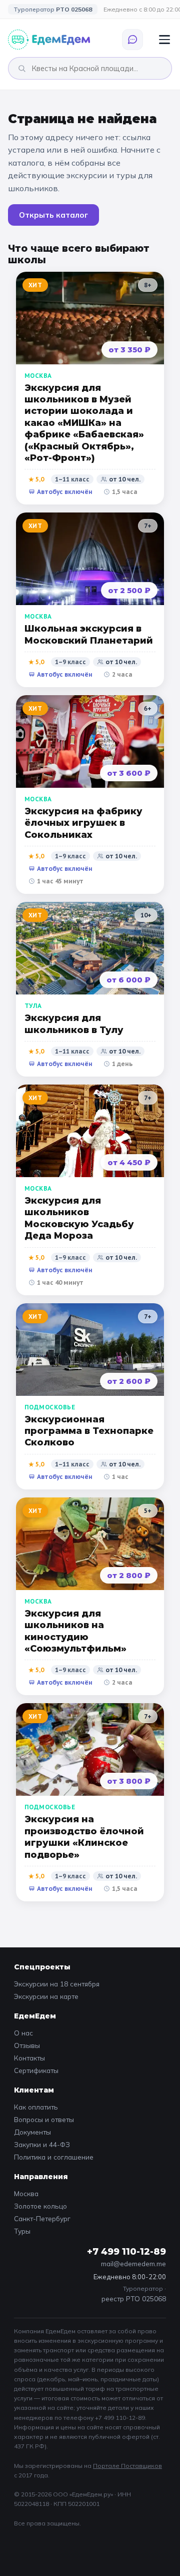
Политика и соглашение (54, 2157)
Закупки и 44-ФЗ (42, 2144)
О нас (23, 2033)
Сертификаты (36, 2070)
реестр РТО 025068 (134, 2298)
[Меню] (164, 40)
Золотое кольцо (40, 2206)
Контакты (29, 2058)
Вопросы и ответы (44, 2119)
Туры (22, 2231)
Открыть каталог (53, 215)
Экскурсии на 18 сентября (57, 1984)
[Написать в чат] (132, 40)
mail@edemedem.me (133, 2263)
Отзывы (27, 2045)
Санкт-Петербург (42, 2218)
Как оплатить (36, 2107)
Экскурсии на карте (46, 1996)
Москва (26, 2193)
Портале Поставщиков (127, 2466)
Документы (32, 2132)
